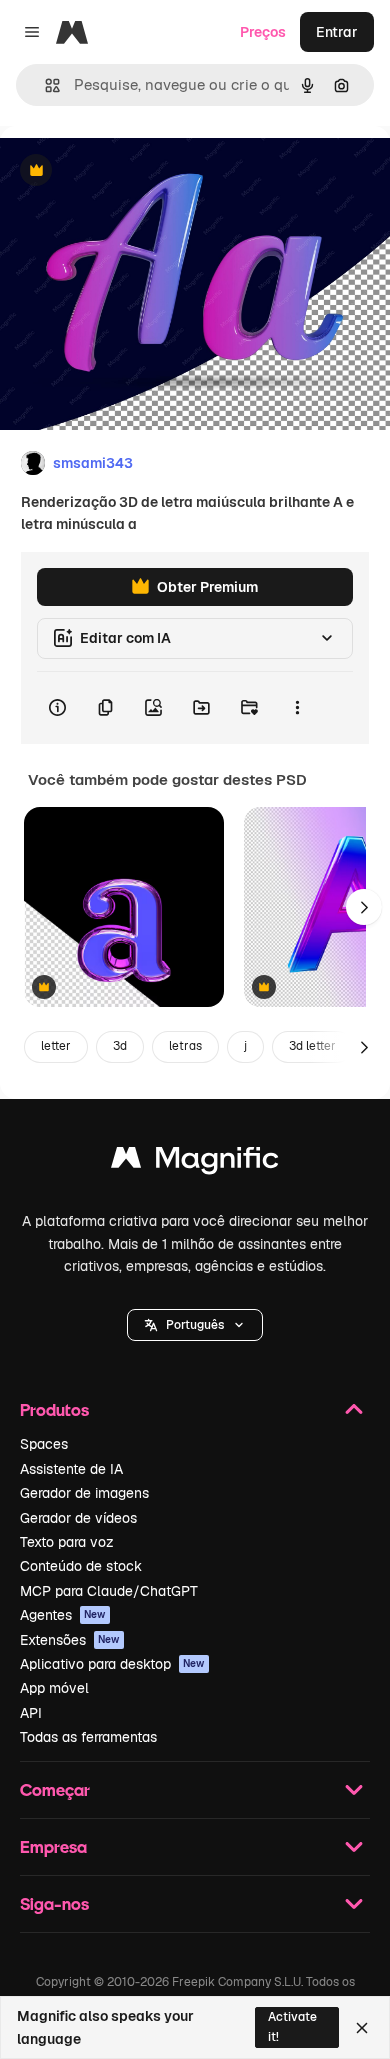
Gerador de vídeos (78, 1518)
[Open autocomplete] (44, 85)
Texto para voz (67, 1542)
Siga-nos (54, 1903)
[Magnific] (195, 1162)
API (31, 1713)
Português (195, 1325)
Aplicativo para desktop (112, 1664)
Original (128, 171)
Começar (55, 1789)
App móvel (54, 1688)
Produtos (54, 1409)
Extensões (70, 1640)
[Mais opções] (297, 708)
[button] (195, 1325)
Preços (263, 32)
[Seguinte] (364, 907)
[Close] (362, 2028)
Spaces (44, 1444)
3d (120, 1046)
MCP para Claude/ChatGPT (109, 1591)
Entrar (337, 32)
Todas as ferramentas (88, 1737)
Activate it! (292, 2026)
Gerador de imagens (84, 1493)
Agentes (63, 1615)
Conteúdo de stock (81, 1566)
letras (185, 1046)
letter (56, 1046)
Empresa (53, 1846)
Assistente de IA (71, 1469)
